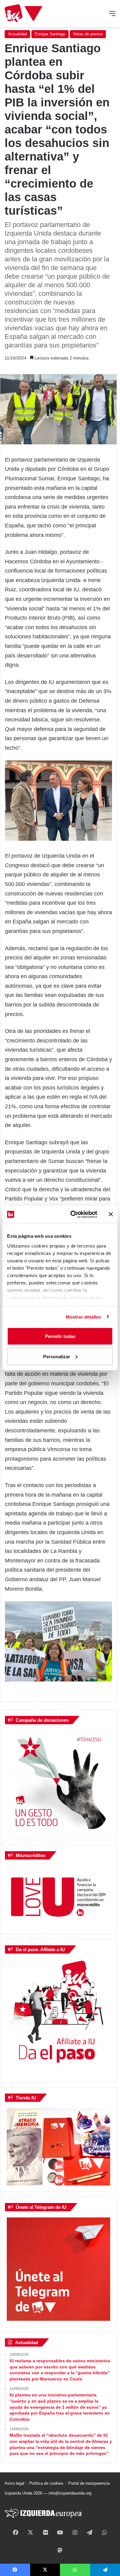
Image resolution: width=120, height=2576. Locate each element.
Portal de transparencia (89, 2483)
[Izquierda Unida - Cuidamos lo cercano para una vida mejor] (23, 14)
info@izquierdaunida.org (70, 2493)
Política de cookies (46, 2483)
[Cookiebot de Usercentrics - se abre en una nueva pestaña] (73, 1214)
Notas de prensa (88, 34)
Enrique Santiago (50, 34)
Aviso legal (14, 2483)
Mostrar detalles (84, 1317)
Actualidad (17, 34)
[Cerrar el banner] (111, 1214)
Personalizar (57, 1356)
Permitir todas (60, 1336)
